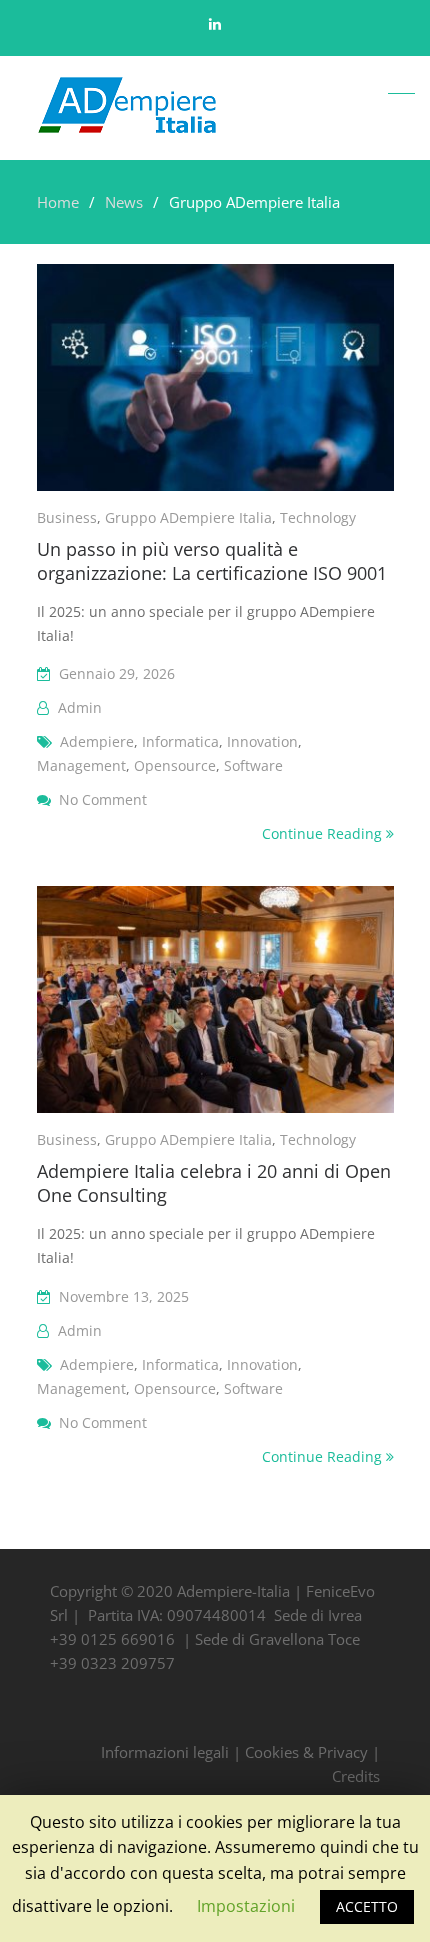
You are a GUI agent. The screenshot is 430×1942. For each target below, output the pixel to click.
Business (67, 517)
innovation (262, 741)
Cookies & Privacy (306, 1752)
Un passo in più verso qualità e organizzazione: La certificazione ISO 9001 (212, 561)
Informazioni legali (165, 1752)
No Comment (103, 799)
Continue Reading (324, 833)
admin (80, 707)
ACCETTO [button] (367, 1906)
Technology (318, 517)
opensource (175, 765)
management (81, 765)
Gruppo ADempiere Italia (188, 517)
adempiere (97, 741)
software (253, 765)
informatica (180, 741)
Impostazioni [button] (246, 1906)
